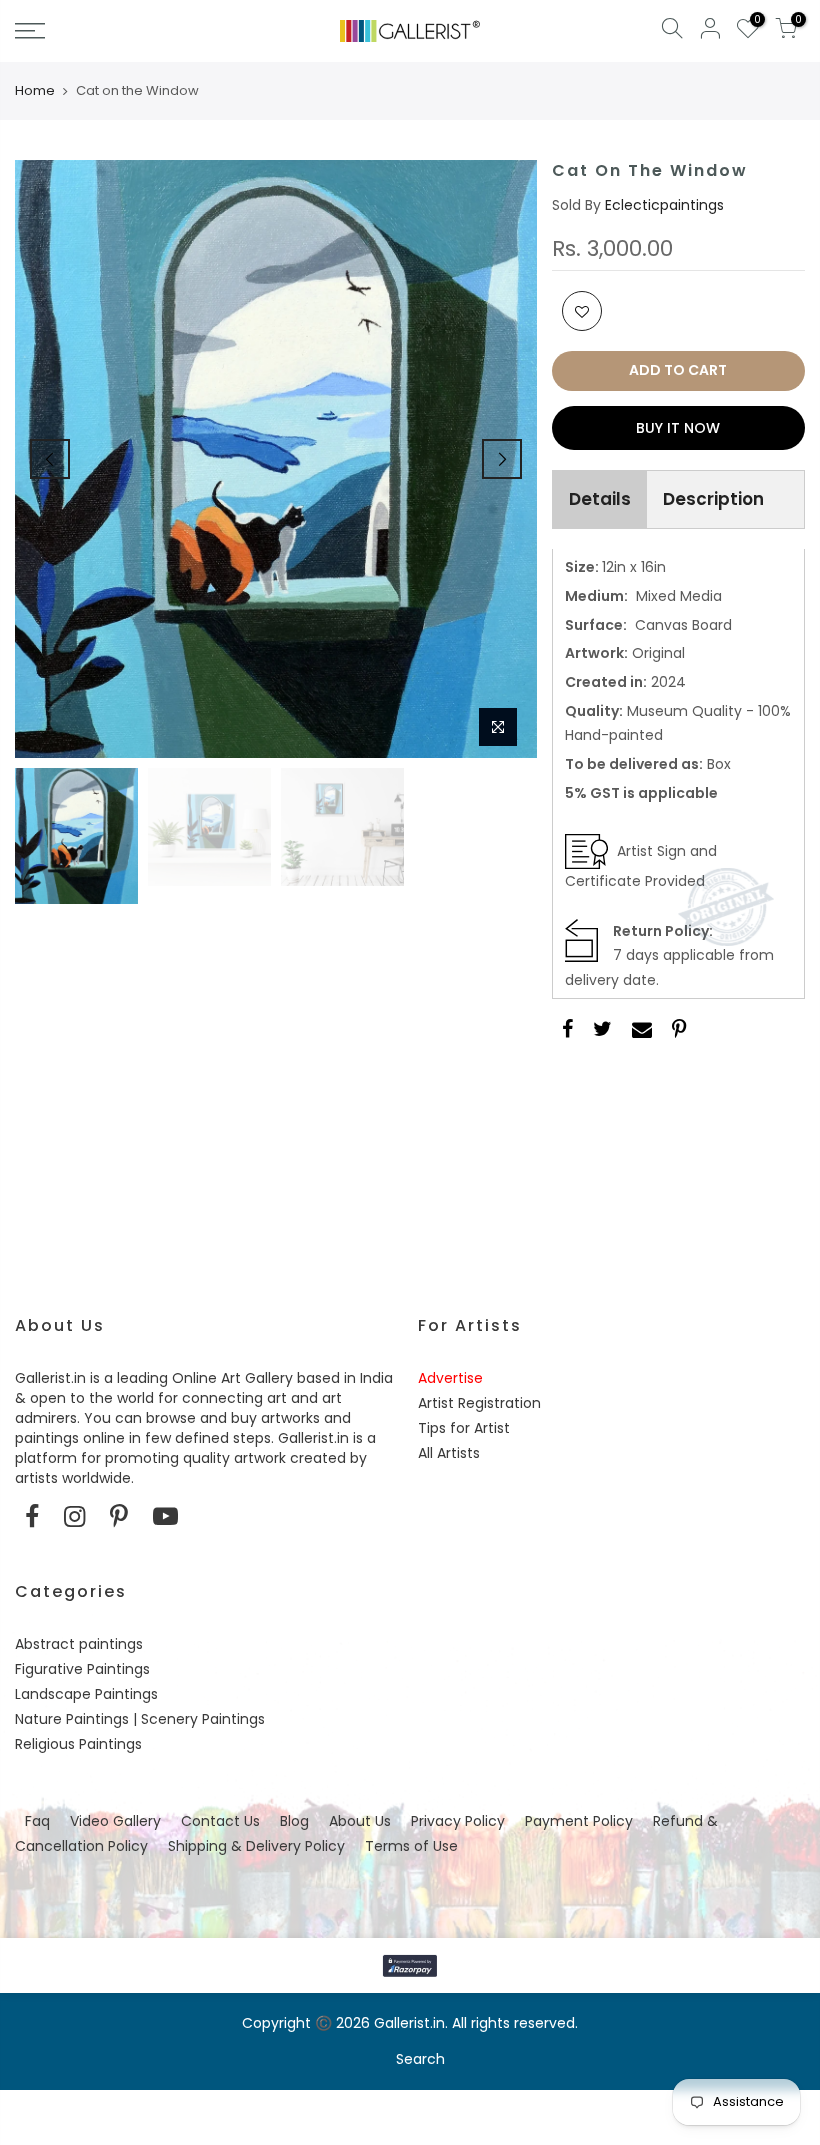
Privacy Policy (458, 1821)
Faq (37, 1821)
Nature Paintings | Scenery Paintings (140, 1719)
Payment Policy (579, 1821)
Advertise (450, 1378)
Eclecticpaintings (664, 205)
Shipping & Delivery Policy (256, 1846)
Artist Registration (479, 1403)
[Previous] (50, 459)
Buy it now (678, 428)
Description (713, 499)
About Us (360, 1821)
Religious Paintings (78, 1744)
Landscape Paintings (86, 1694)
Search (420, 2059)
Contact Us (220, 1821)
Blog (294, 1821)
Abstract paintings (79, 1644)
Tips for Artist (464, 1428)
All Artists (449, 1453)
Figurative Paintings (82, 1669)
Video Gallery (115, 1821)
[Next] (502, 459)
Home (35, 91)
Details (600, 499)
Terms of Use (411, 1846)
